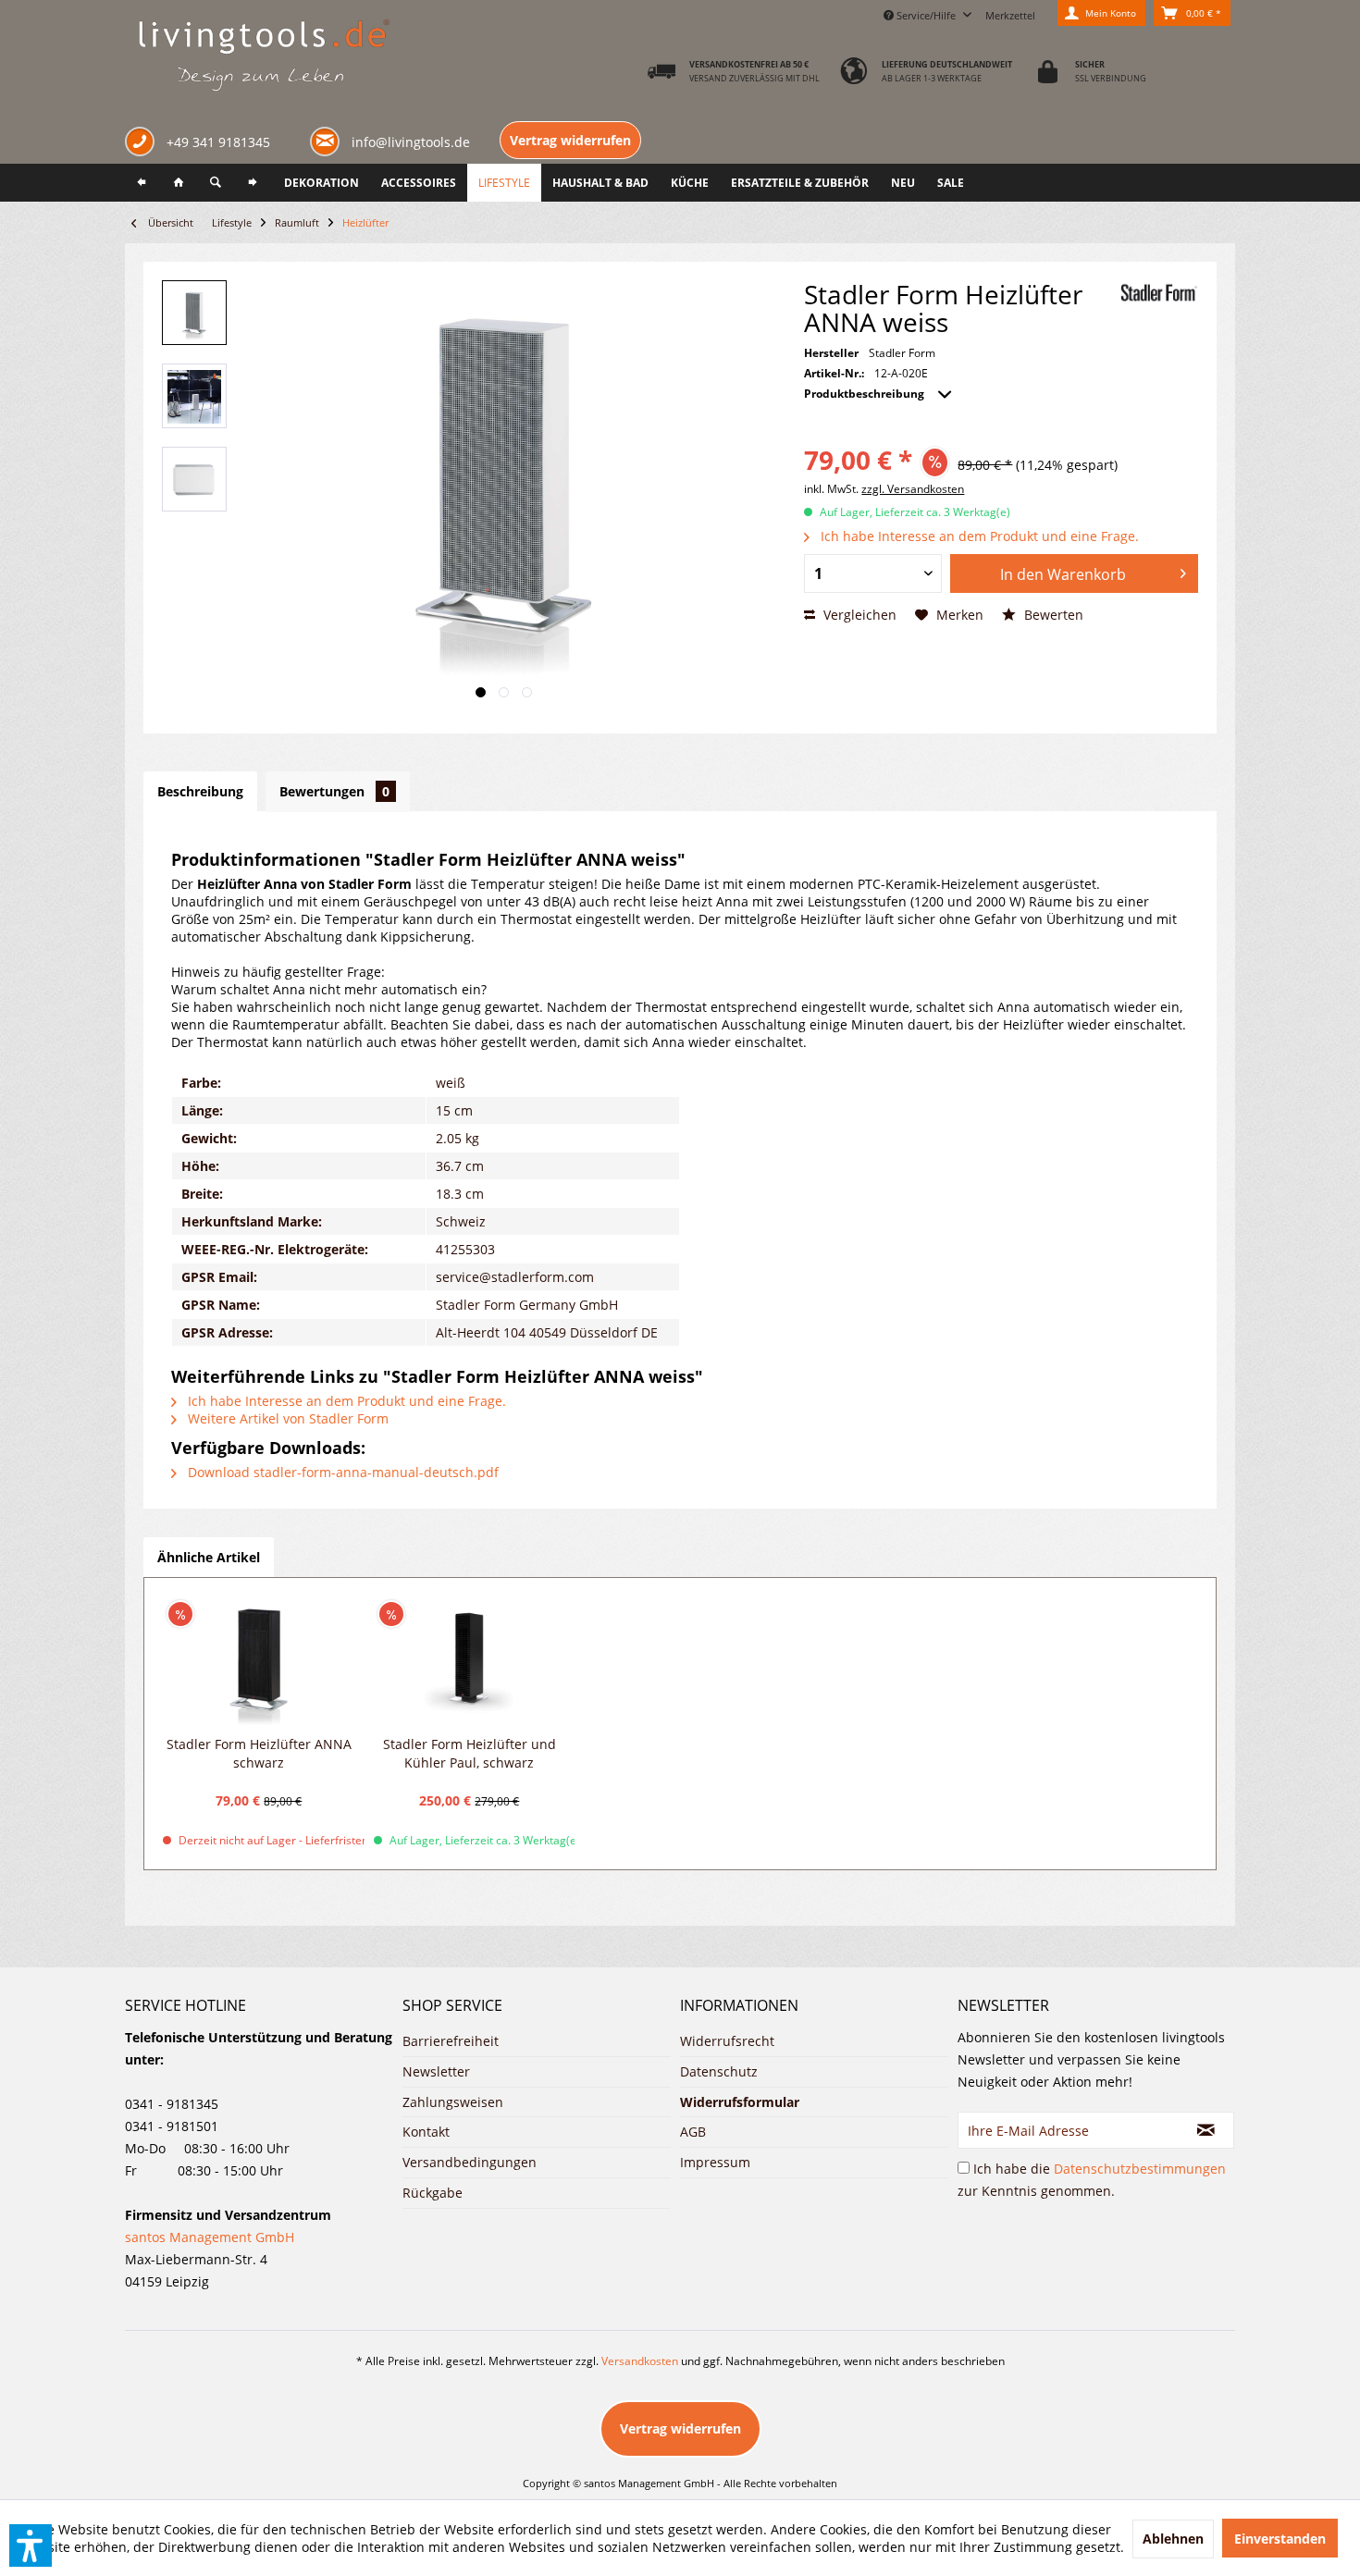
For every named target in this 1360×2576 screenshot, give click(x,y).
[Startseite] (179, 183)
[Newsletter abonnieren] (1206, 2130)
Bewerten (1052, 615)
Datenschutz (719, 2071)
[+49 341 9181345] (143, 144)
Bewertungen (334, 791)
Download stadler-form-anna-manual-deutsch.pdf (341, 1472)
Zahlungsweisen (453, 2102)
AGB (693, 2132)
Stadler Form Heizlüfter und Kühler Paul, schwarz (470, 1753)
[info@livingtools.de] (328, 140)
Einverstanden (1280, 2539)
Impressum (715, 2162)
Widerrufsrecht (727, 2041)
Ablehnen (1173, 2539)
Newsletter (436, 2071)
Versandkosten (640, 2361)
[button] (31, 2545)
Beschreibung (200, 791)
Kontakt (426, 2132)
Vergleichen (858, 615)
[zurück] (142, 183)
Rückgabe (433, 2193)
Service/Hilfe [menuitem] (926, 15)
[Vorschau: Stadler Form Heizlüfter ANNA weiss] (194, 313)
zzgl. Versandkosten (913, 489)
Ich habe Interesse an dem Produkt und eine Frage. (978, 536)
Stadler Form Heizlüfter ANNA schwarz (259, 1753)
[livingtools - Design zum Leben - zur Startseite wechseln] (263, 56)
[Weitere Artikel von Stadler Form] (1159, 293)
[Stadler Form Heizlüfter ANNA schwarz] (259, 1661)
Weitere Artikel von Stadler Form (286, 1418)
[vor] (253, 183)
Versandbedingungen (470, 2162)
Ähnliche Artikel (209, 1557)
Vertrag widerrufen (570, 140)
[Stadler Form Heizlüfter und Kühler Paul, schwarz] (470, 1661)
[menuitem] (1010, 13)
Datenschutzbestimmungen (1140, 2169)
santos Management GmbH (210, 2237)
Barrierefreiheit (451, 2041)
